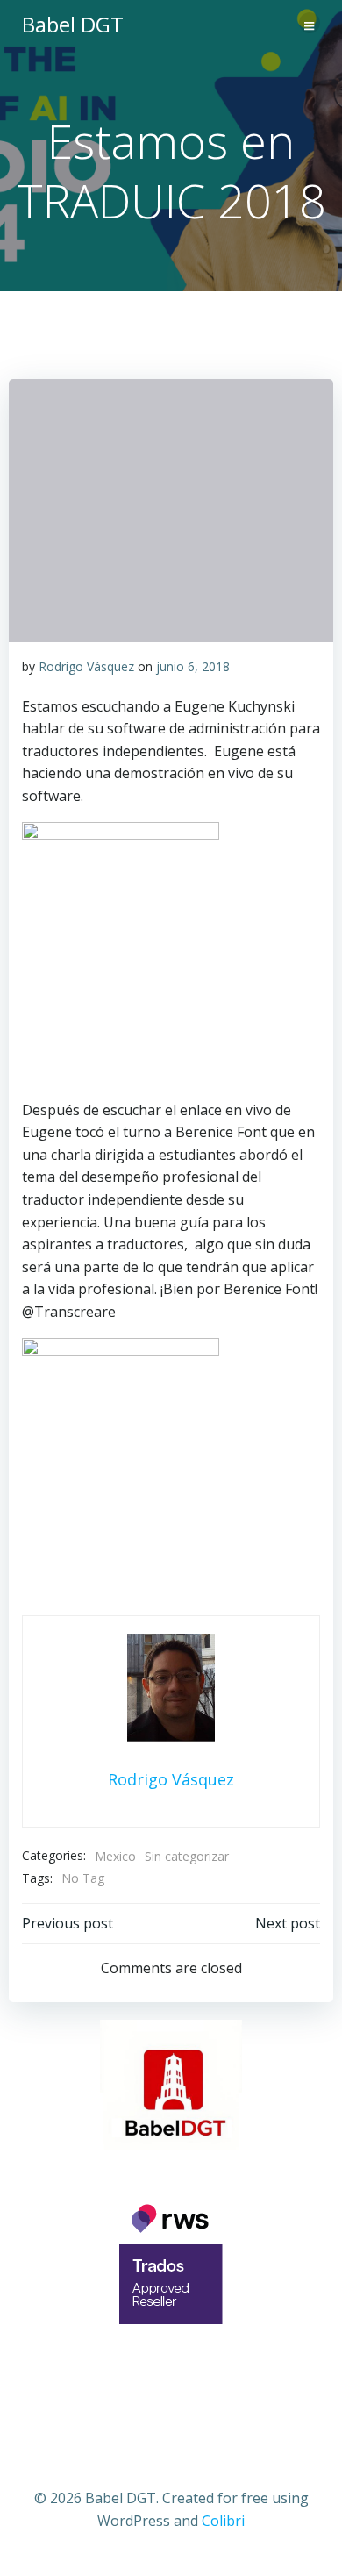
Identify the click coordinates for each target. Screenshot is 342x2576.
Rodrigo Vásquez (86, 666)
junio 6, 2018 (193, 666)
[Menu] (310, 23)
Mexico (115, 1856)
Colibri (223, 2521)
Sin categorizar (187, 1856)
